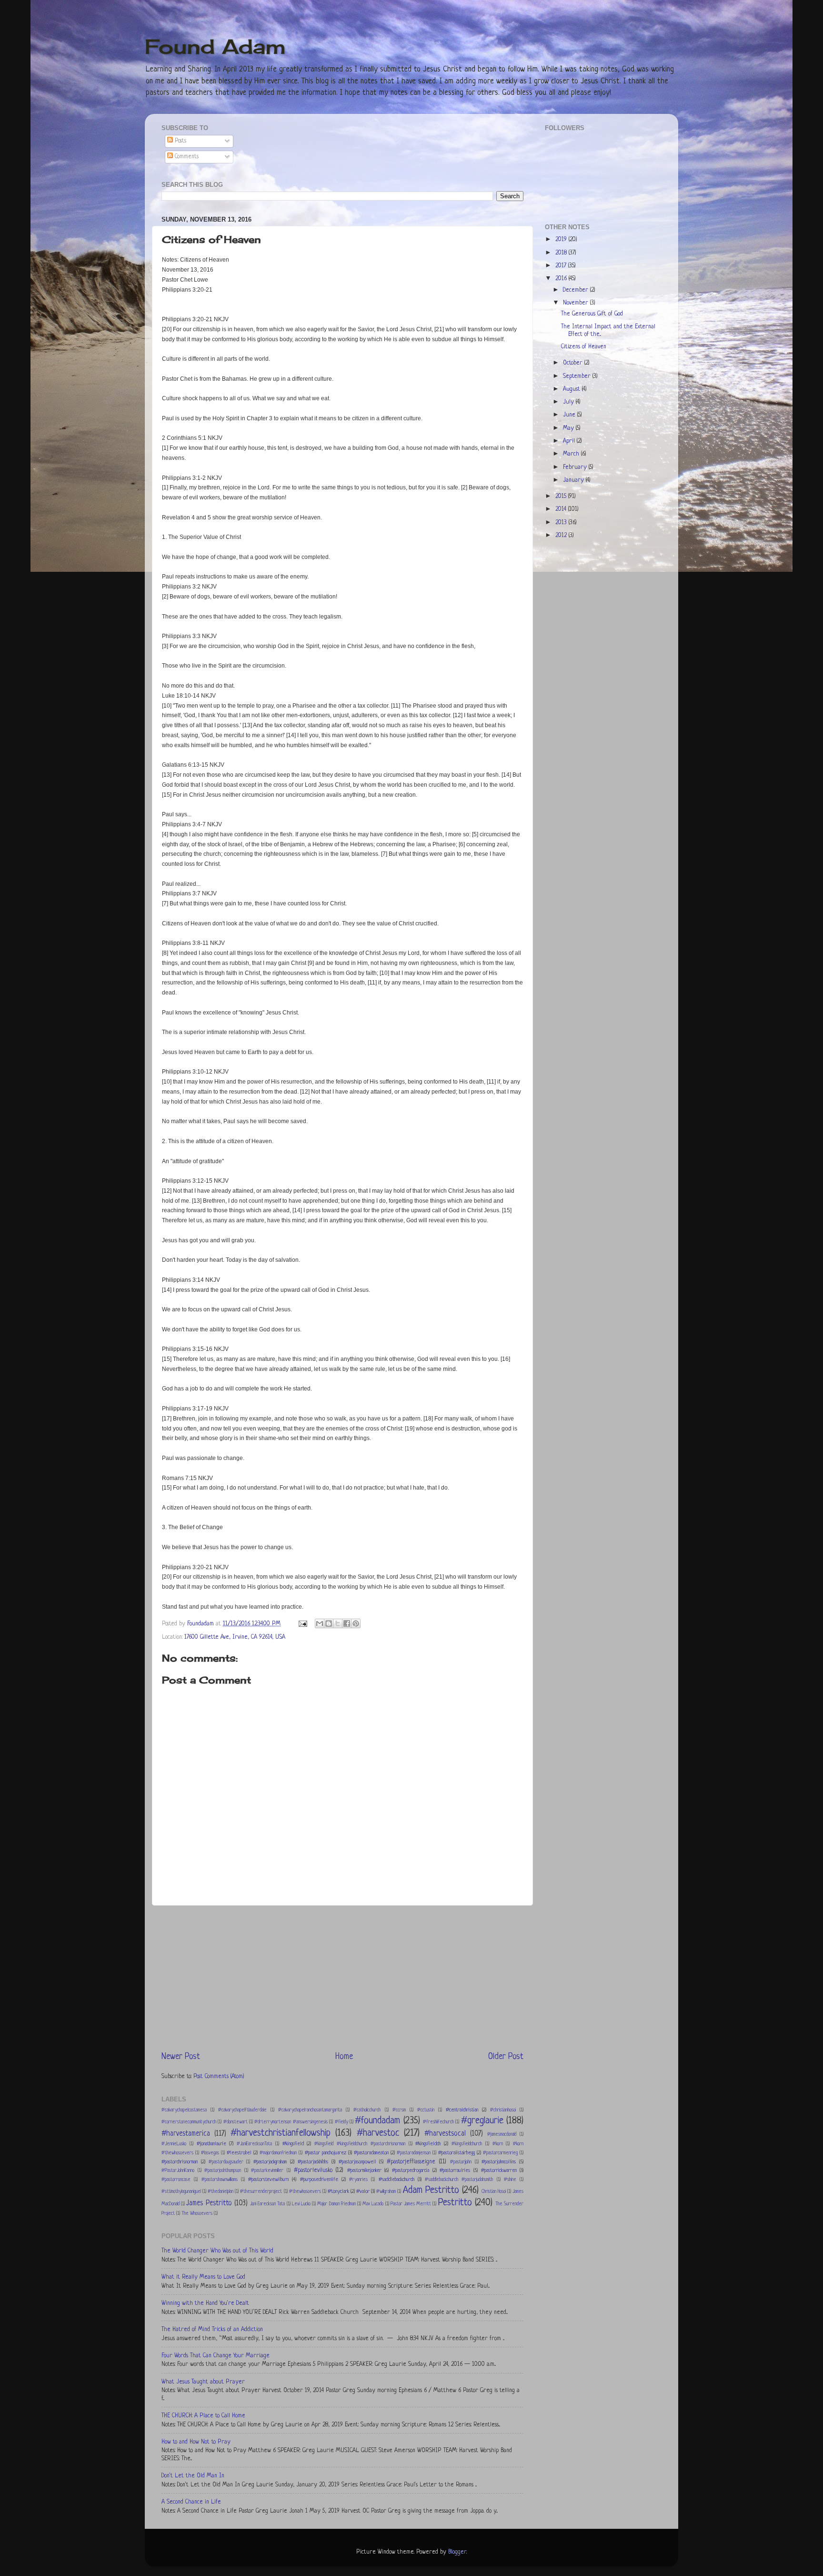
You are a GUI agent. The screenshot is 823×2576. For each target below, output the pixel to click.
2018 (562, 253)
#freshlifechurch (438, 2122)
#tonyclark (338, 2191)
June (570, 415)
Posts (180, 141)
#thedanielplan (221, 2192)
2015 (562, 497)
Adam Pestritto (431, 2190)
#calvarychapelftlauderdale (242, 2110)
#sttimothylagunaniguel (181, 2192)
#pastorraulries (455, 2170)
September (578, 376)
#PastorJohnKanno (178, 2171)
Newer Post (181, 2057)
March (572, 454)
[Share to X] (338, 1623)
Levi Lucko (301, 2204)
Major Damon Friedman (336, 2204)
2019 (562, 240)
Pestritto (455, 2203)
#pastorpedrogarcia (411, 2170)
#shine (510, 2180)
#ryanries (358, 2180)
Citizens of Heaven (584, 347)
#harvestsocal (445, 2134)
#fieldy (341, 2122)
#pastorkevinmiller (267, 2171)
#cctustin (426, 2110)
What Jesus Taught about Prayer (203, 2382)
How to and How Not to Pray (196, 2442)
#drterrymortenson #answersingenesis (291, 2122)
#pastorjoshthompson (223, 2171)
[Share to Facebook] (347, 1623)
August (572, 389)
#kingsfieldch (428, 2144)
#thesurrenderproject (261, 2192)
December (577, 290)
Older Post (506, 2057)
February (576, 467)
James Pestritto (209, 2204)
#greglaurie (482, 2121)
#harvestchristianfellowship (281, 2133)
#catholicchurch (367, 2110)
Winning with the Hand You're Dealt (205, 2303)
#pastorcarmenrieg (500, 2153)
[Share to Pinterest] (356, 1623)
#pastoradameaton (371, 2153)
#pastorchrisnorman (180, 2162)
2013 (562, 523)
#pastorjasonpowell (357, 2162)
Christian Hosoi (494, 2192)
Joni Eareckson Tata (267, 2204)
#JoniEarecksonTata (254, 2144)
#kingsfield (293, 2144)
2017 (562, 266)
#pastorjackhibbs (313, 2162)
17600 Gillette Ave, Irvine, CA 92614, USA (235, 1637)
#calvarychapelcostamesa (184, 2110)
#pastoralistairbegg (457, 2153)
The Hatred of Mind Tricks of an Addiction (212, 2330)
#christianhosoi (503, 2110)
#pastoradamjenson (414, 2153)
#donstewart (236, 2122)
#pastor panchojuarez (326, 2153)
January (574, 480)
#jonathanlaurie (211, 2144)
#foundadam (377, 2121)
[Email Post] (302, 1624)
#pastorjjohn (461, 2162)
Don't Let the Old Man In (193, 2476)
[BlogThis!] (329, 1623)
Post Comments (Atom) (219, 2077)
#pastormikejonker (364, 2170)
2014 (562, 509)
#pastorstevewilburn (268, 2180)
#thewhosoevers (305, 2192)
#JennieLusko (174, 2144)
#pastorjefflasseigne (411, 2162)
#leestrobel (239, 2153)
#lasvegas (210, 2153)
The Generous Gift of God (592, 314)
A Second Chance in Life (191, 2502)
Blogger (457, 2552)
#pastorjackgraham (270, 2162)
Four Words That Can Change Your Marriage (216, 2356)
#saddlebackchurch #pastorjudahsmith (459, 2180)
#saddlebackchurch (396, 2180)
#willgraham (386, 2192)
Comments (186, 157)
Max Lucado (373, 2204)
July (569, 402)
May (569, 428)
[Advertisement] (342, 1978)
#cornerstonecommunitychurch (189, 2122)
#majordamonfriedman (278, 2153)
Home (344, 2057)
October (574, 363)
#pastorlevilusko (313, 2170)
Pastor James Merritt (411, 2204)
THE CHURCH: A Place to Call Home (203, 2416)
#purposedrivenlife (319, 2180)
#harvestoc (378, 2133)
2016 (562, 279)
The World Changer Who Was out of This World (217, 2251)
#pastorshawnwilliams (220, 2180)
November (577, 303)
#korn (498, 2144)
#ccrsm (399, 2110)
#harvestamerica (186, 2134)
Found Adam (215, 46)
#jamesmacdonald (502, 2135)
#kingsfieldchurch (467, 2144)
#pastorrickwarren (499, 2170)
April (570, 441)
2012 (562, 536)
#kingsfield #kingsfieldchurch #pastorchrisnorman (360, 2144)
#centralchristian (462, 2110)
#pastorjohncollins (499, 2162)
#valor (363, 2191)
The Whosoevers (197, 2214)
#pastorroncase (176, 2180)
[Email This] (320, 1623)
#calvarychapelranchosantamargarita (310, 2110)
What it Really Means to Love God (203, 2277)
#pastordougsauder (226, 2162)
